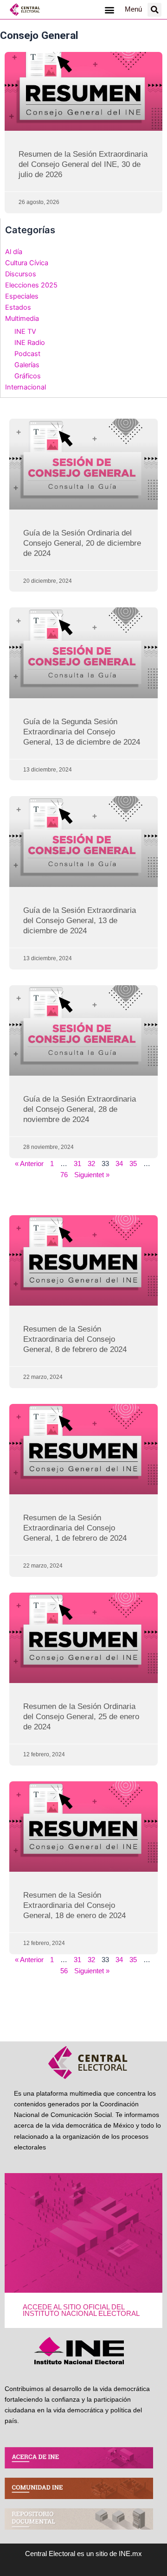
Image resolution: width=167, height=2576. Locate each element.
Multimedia (22, 319)
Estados (18, 307)
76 (64, 1175)
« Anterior (29, 1164)
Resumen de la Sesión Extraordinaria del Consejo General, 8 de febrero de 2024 (75, 1339)
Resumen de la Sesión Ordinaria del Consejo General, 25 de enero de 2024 (81, 1717)
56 (64, 1971)
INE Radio (30, 343)
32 (91, 1164)
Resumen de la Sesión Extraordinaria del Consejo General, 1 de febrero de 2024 (75, 1528)
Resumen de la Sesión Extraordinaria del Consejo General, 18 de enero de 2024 (74, 1905)
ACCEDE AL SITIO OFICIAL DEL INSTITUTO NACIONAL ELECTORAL (81, 2311)
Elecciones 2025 (31, 285)
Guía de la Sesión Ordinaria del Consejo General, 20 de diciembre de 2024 (82, 543)
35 (133, 1164)
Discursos (21, 274)
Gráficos (28, 376)
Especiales (22, 296)
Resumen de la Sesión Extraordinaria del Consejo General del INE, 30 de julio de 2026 (83, 164)
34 (119, 1164)
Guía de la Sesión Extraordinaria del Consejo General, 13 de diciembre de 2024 (80, 921)
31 (77, 1164)
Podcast (27, 354)
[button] (109, 10)
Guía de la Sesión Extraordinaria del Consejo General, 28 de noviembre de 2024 (80, 1109)
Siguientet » (92, 1175)
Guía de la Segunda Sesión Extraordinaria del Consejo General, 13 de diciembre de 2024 (82, 732)
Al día (14, 252)
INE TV (25, 332)
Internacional (26, 387)
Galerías (27, 365)
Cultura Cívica (27, 263)
